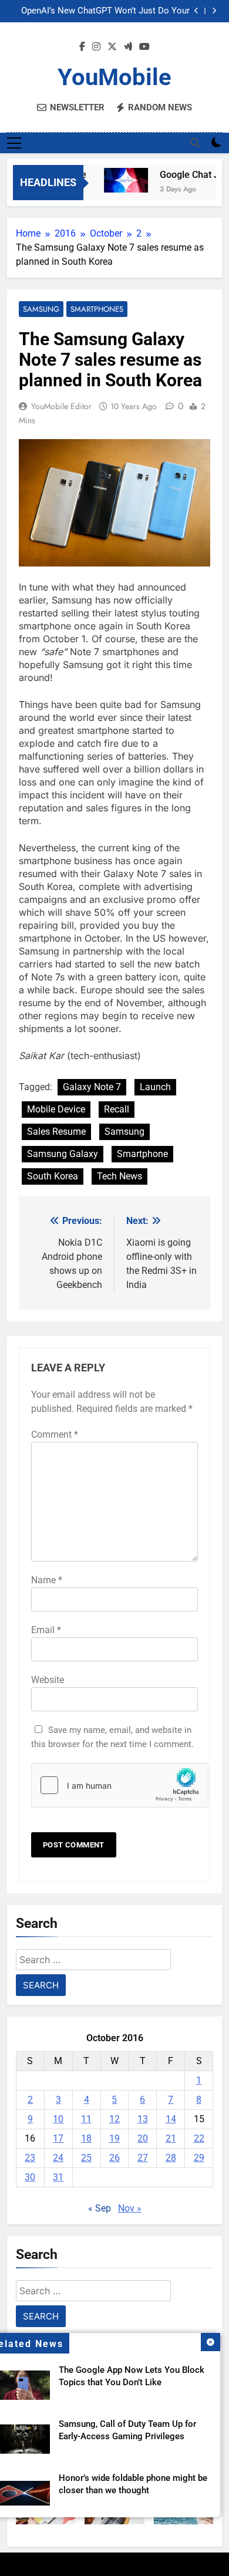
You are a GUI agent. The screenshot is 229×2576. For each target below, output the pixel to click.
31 (58, 2177)
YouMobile (114, 77)
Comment (55, 1434)
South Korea (53, 1176)
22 (199, 2138)
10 (58, 2119)
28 (171, 2158)
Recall (117, 1109)
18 (86, 2138)
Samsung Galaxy (63, 1154)
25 (86, 2158)
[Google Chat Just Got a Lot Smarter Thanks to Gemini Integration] (120, 180)
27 (143, 2158)
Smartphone (142, 1154)
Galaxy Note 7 (92, 1087)
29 (199, 2158)
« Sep (100, 2208)
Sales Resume (56, 1132)
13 (143, 2119)
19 (114, 2138)
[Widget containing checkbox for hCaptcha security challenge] (114, 1785)
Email (46, 1630)
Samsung (41, 309)
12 (114, 2119)
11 (86, 2119)
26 (114, 2158)
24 (58, 2158)
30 (30, 2177)
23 (30, 2158)
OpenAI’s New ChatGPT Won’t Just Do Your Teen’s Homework (105, 11)
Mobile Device (56, 1109)
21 (171, 2138)
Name (47, 1580)
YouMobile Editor (61, 406)
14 (171, 2119)
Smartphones (97, 309)
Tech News (119, 1176)
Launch (155, 1087)
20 (143, 2138)
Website (48, 1680)
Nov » (130, 2208)
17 (58, 2138)
